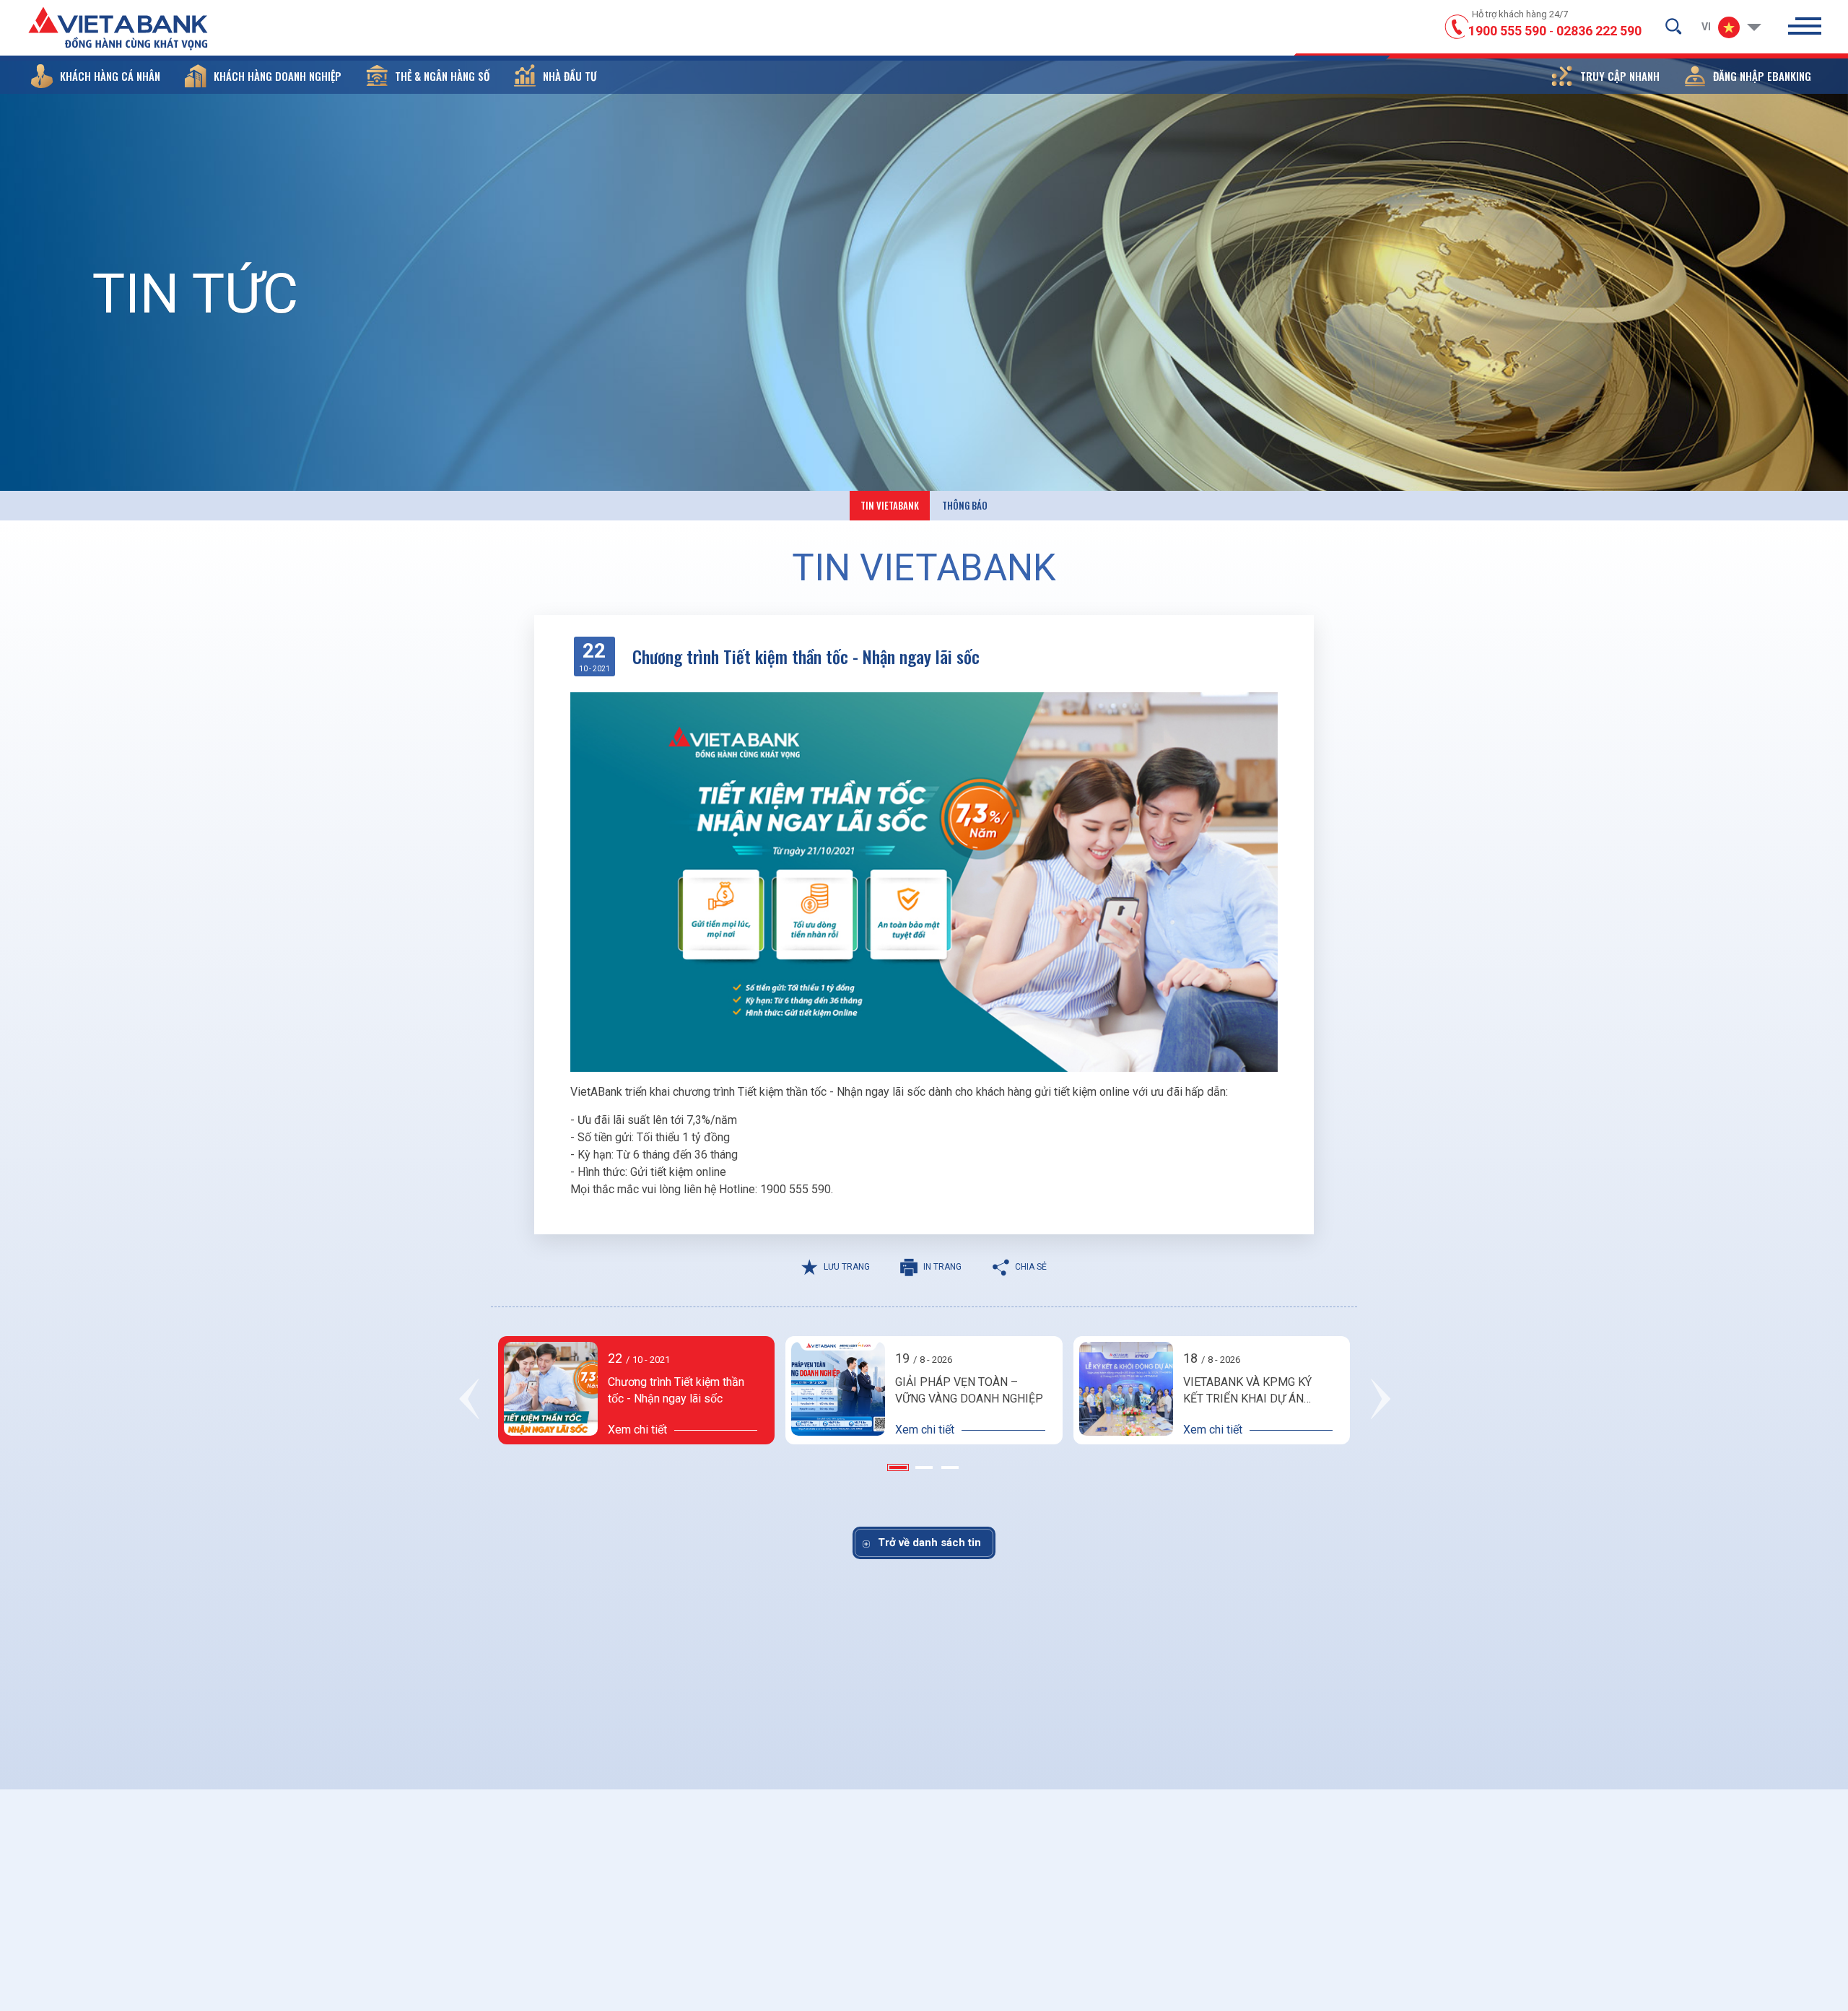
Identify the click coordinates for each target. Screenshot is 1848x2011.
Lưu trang (847, 1267)
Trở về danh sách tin (929, 1543)
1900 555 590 (1507, 31)
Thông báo (965, 505)
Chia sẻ (1031, 1267)
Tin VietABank (890, 505)
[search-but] (1673, 26)
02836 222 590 (1599, 31)
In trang (942, 1267)
